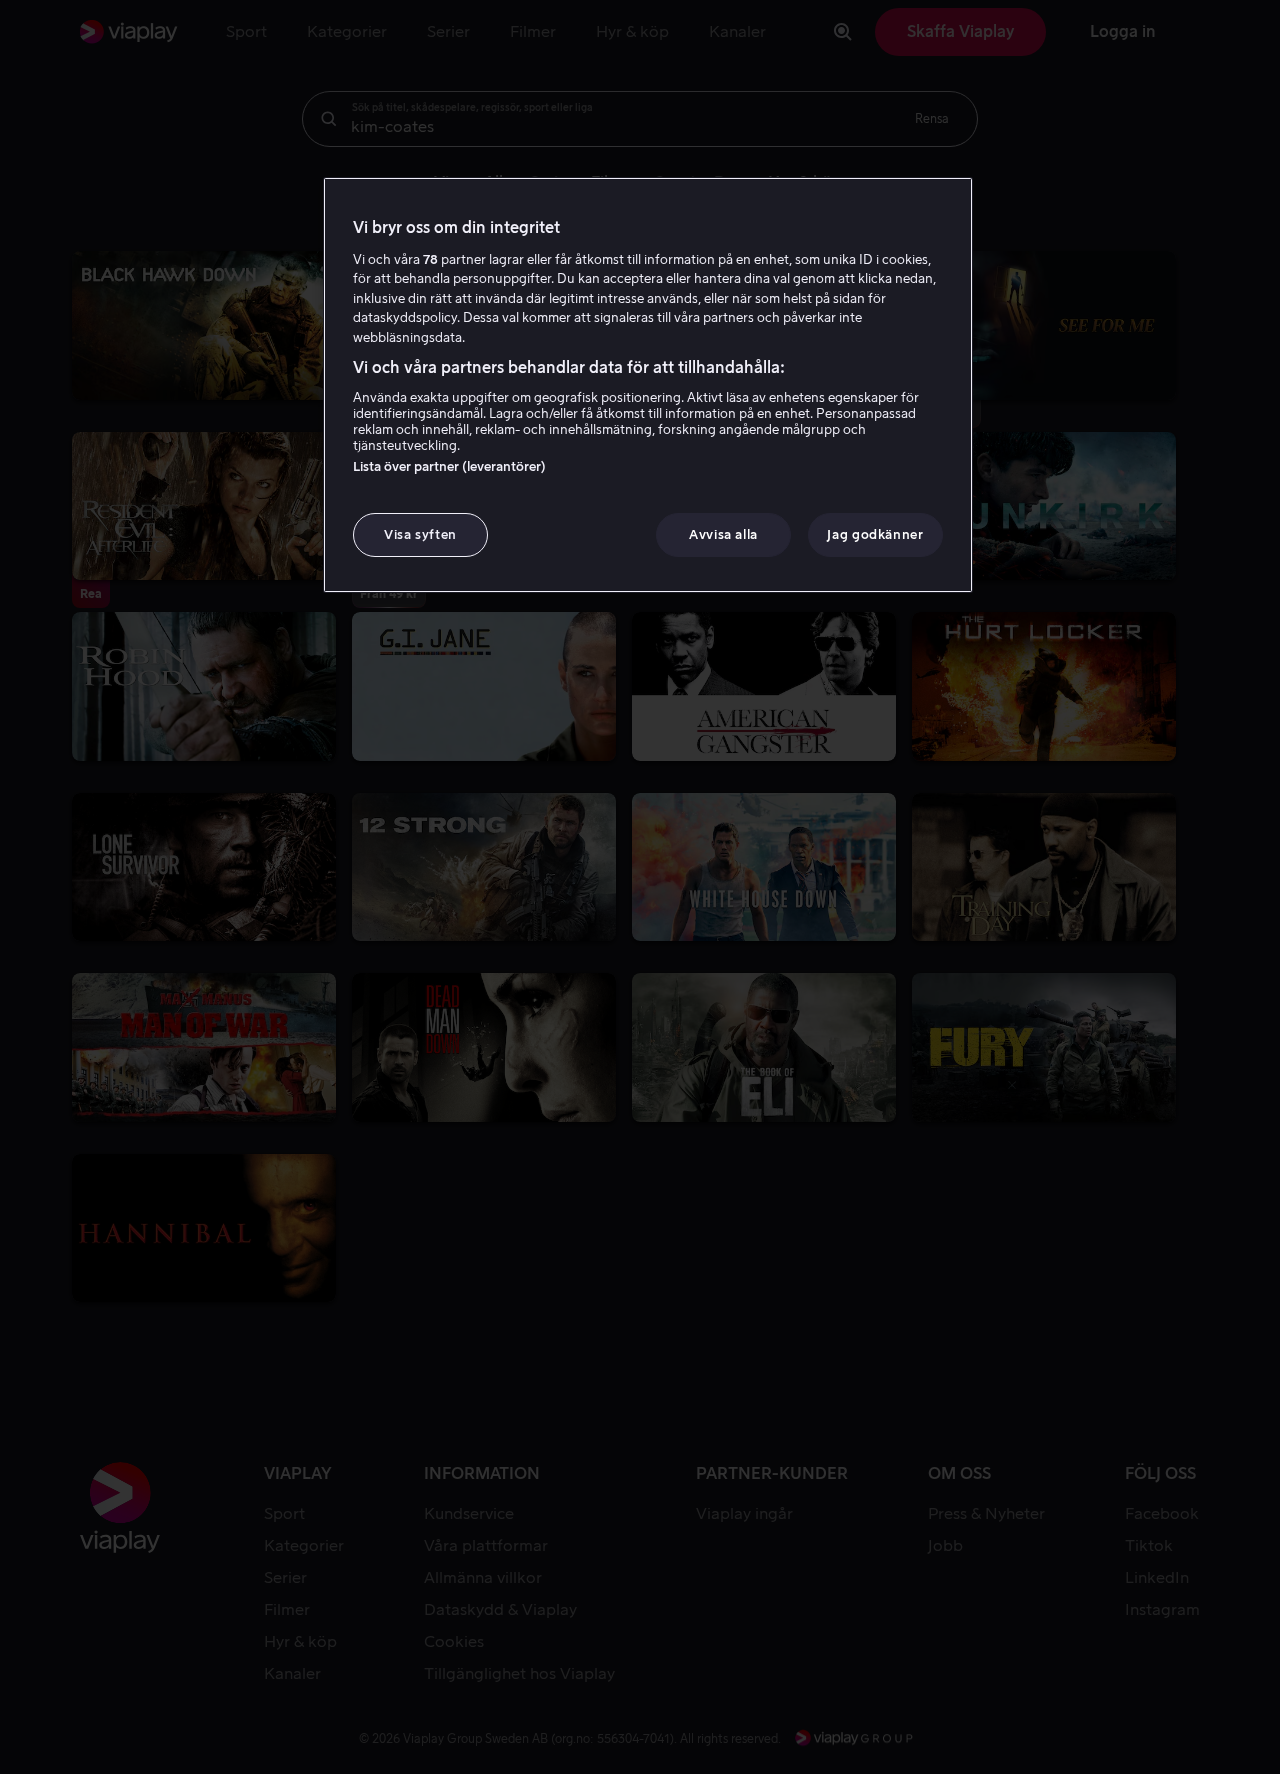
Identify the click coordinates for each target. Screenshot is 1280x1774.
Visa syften (420, 534)
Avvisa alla (723, 534)
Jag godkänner (875, 534)
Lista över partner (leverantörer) (449, 466)
